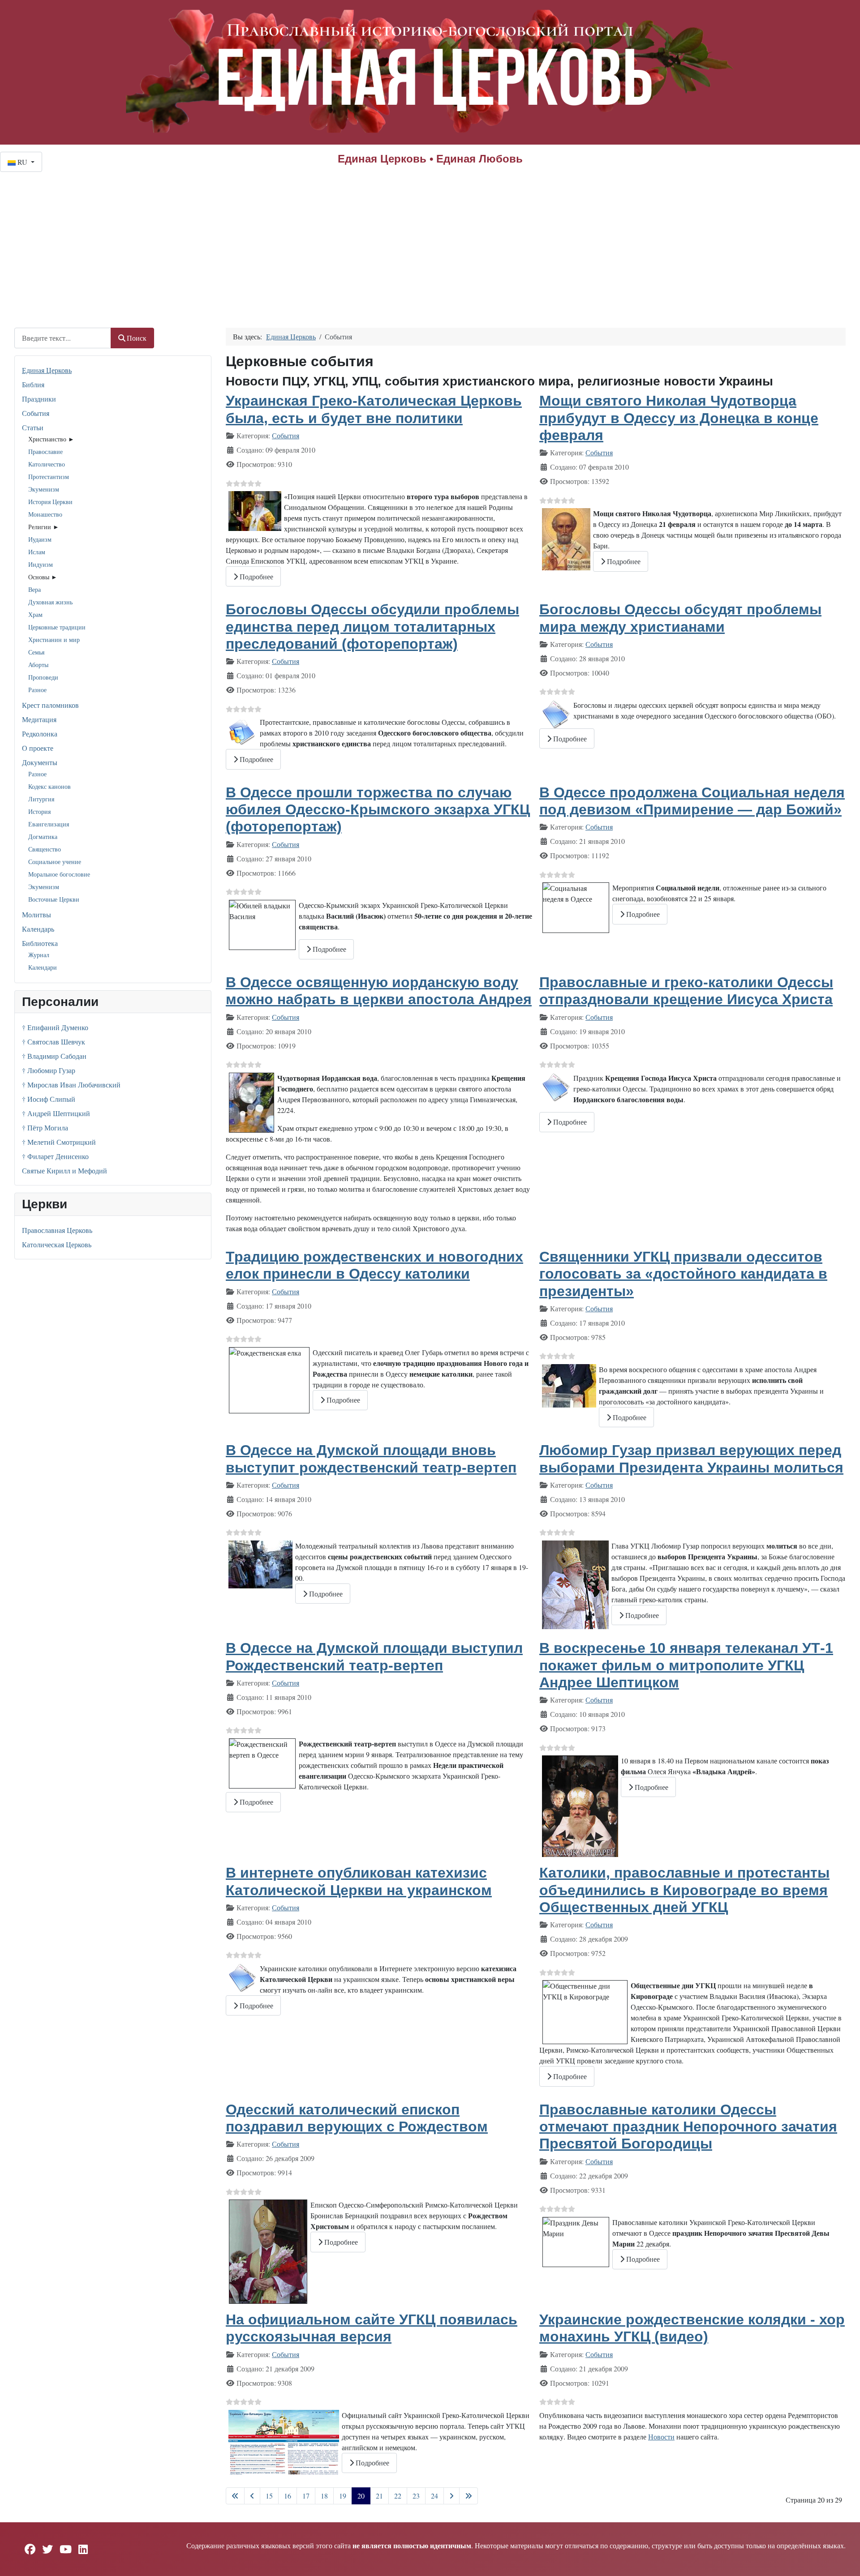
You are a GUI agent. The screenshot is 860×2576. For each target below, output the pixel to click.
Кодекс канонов (49, 786)
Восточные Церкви (54, 899)
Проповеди (43, 677)
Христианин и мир (54, 640)
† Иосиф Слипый (49, 1099)
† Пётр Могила (45, 1128)
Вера (34, 589)
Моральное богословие (59, 874)
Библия (33, 384)
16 (288, 2496)
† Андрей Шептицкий (56, 1113)
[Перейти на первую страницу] (235, 2496)
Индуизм (41, 564)
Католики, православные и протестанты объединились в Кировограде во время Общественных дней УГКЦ (684, 1890)
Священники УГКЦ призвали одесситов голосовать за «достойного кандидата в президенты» (683, 1274)
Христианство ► (51, 439)
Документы (40, 762)
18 (324, 2496)
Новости (661, 2437)
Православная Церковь (57, 1230)
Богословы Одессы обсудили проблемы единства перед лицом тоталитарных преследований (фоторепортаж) (372, 627)
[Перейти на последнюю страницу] (469, 2496)
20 (361, 2496)
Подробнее (256, 576)
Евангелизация (49, 824)
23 (416, 2496)
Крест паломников (50, 705)
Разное (37, 690)
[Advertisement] (430, 239)
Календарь (38, 929)
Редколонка (40, 734)
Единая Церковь (47, 370)
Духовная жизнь (50, 602)
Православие (45, 451)
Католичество (47, 464)
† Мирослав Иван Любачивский (71, 1085)
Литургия (41, 799)
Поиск (137, 338)
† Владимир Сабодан (54, 1056)
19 (343, 2496)
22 (398, 2496)
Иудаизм (40, 539)
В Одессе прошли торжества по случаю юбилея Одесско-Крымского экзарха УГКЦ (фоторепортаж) (378, 810)
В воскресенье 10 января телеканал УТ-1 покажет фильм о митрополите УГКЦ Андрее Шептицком (686, 1665)
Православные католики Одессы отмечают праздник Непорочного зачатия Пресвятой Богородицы (688, 2127)
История (39, 811)
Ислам (37, 552)
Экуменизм (44, 489)
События (36, 413)
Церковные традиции (57, 627)
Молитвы (37, 914)
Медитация (39, 719)
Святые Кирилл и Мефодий (64, 1170)
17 (306, 2496)
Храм (35, 614)
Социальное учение (55, 862)
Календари (43, 967)
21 (379, 2496)
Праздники (39, 399)
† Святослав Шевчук (54, 1042)
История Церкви (50, 502)
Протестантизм (49, 477)
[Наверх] (844, 2559)
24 (434, 2496)
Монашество (45, 514)
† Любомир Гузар (49, 1070)
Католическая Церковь (57, 1244)
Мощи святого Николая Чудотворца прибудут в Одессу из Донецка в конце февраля (679, 418)
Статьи (33, 427)
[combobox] (63, 338)
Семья (36, 652)
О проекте (38, 748)
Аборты (38, 665)
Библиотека (40, 943)
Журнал (39, 955)
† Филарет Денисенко (55, 1156)
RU (22, 162)
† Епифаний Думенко (55, 1027)
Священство (45, 849)
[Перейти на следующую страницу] (451, 2496)
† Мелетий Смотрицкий (59, 1142)
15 (269, 2496)
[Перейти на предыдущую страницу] (252, 2496)
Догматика (43, 837)
